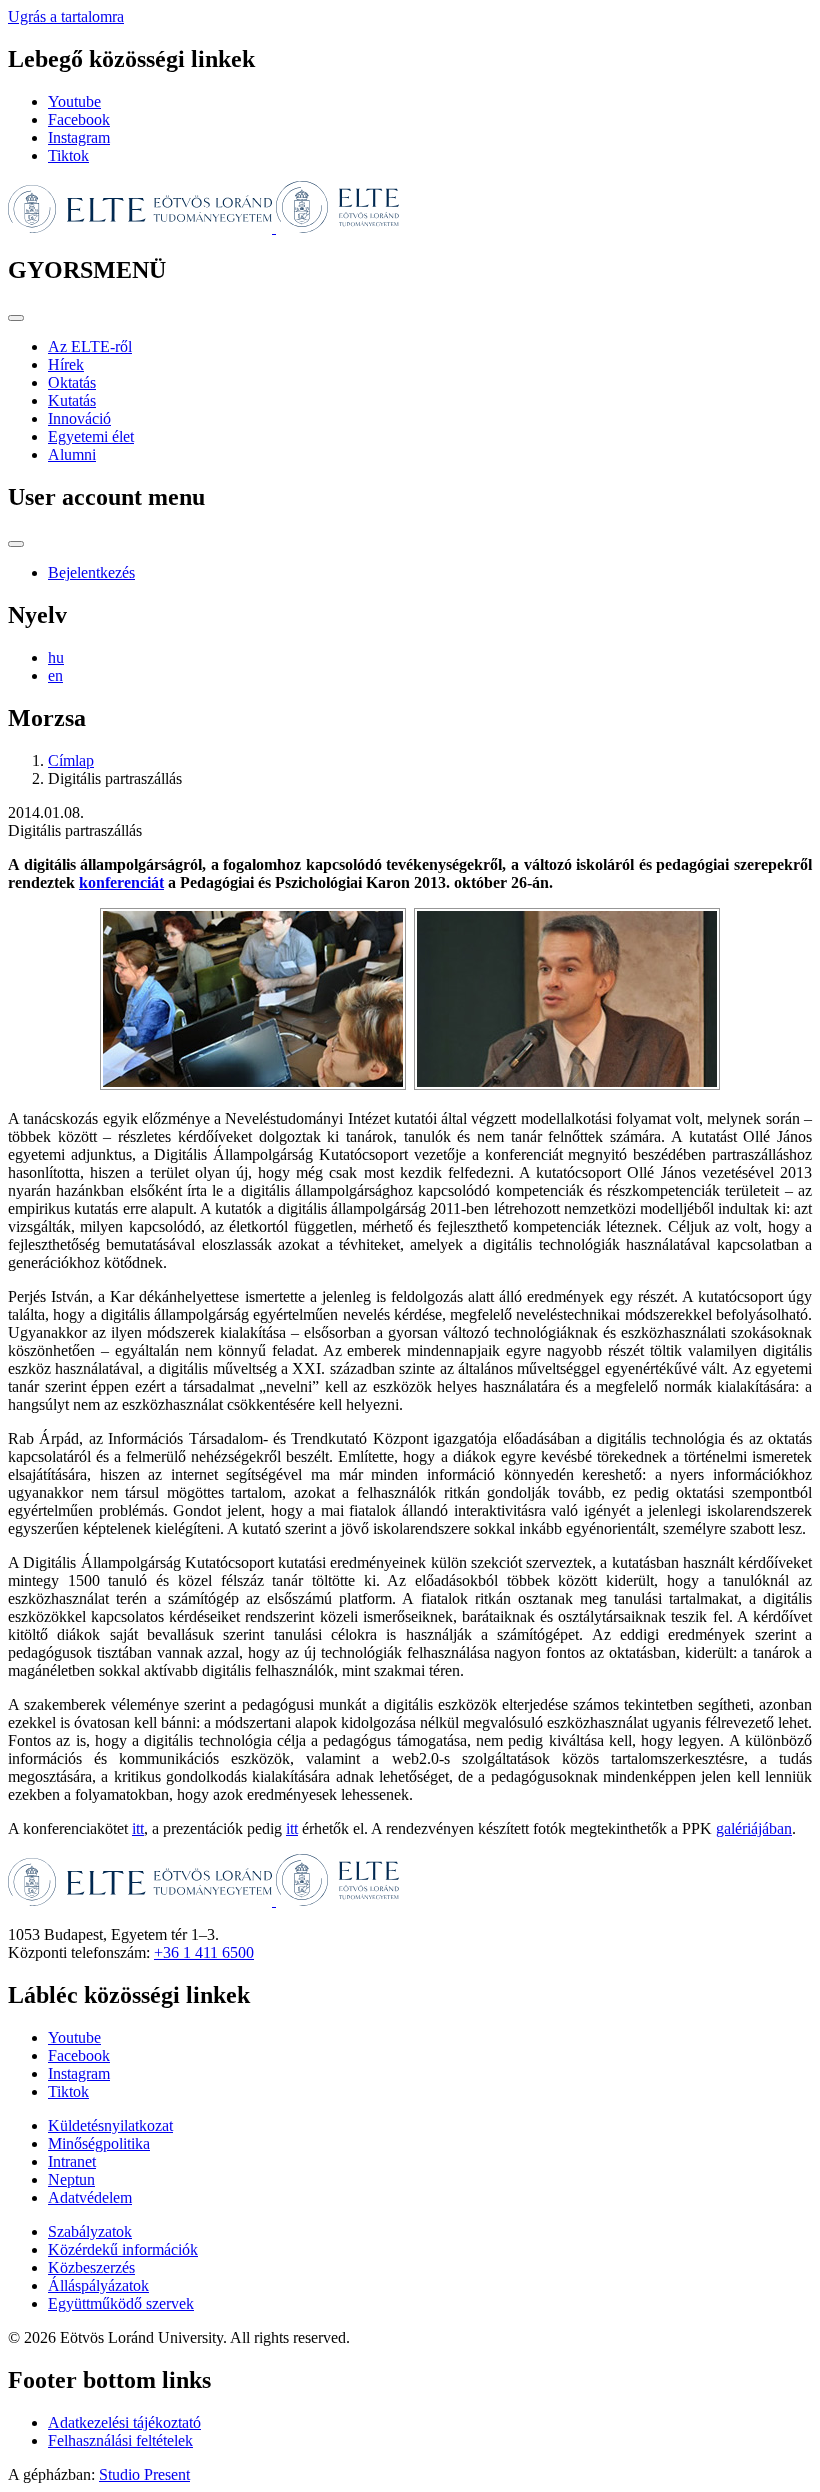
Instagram (79, 137)
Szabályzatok (90, 2231)
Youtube (74, 101)
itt (138, 1828)
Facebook (79, 119)
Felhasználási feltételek (120, 2440)
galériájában (754, 1828)
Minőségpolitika (99, 2143)
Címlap (71, 760)
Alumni (72, 454)
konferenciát (121, 882)
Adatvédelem (90, 2197)
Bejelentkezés (91, 572)
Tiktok (68, 155)
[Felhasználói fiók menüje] (16, 544)
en (55, 675)
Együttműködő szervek (121, 2303)
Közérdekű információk (123, 2249)
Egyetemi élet (91, 436)
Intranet (72, 2161)
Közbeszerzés (91, 2267)
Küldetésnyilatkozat (110, 2125)
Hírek (66, 364)
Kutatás (72, 400)
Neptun (71, 2179)
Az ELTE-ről (90, 346)
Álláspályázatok (98, 2285)
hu (56, 657)
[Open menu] (16, 318)
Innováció (79, 418)
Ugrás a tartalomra (66, 16)
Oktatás (72, 382)
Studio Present (144, 2474)
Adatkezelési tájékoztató (124, 2422)
